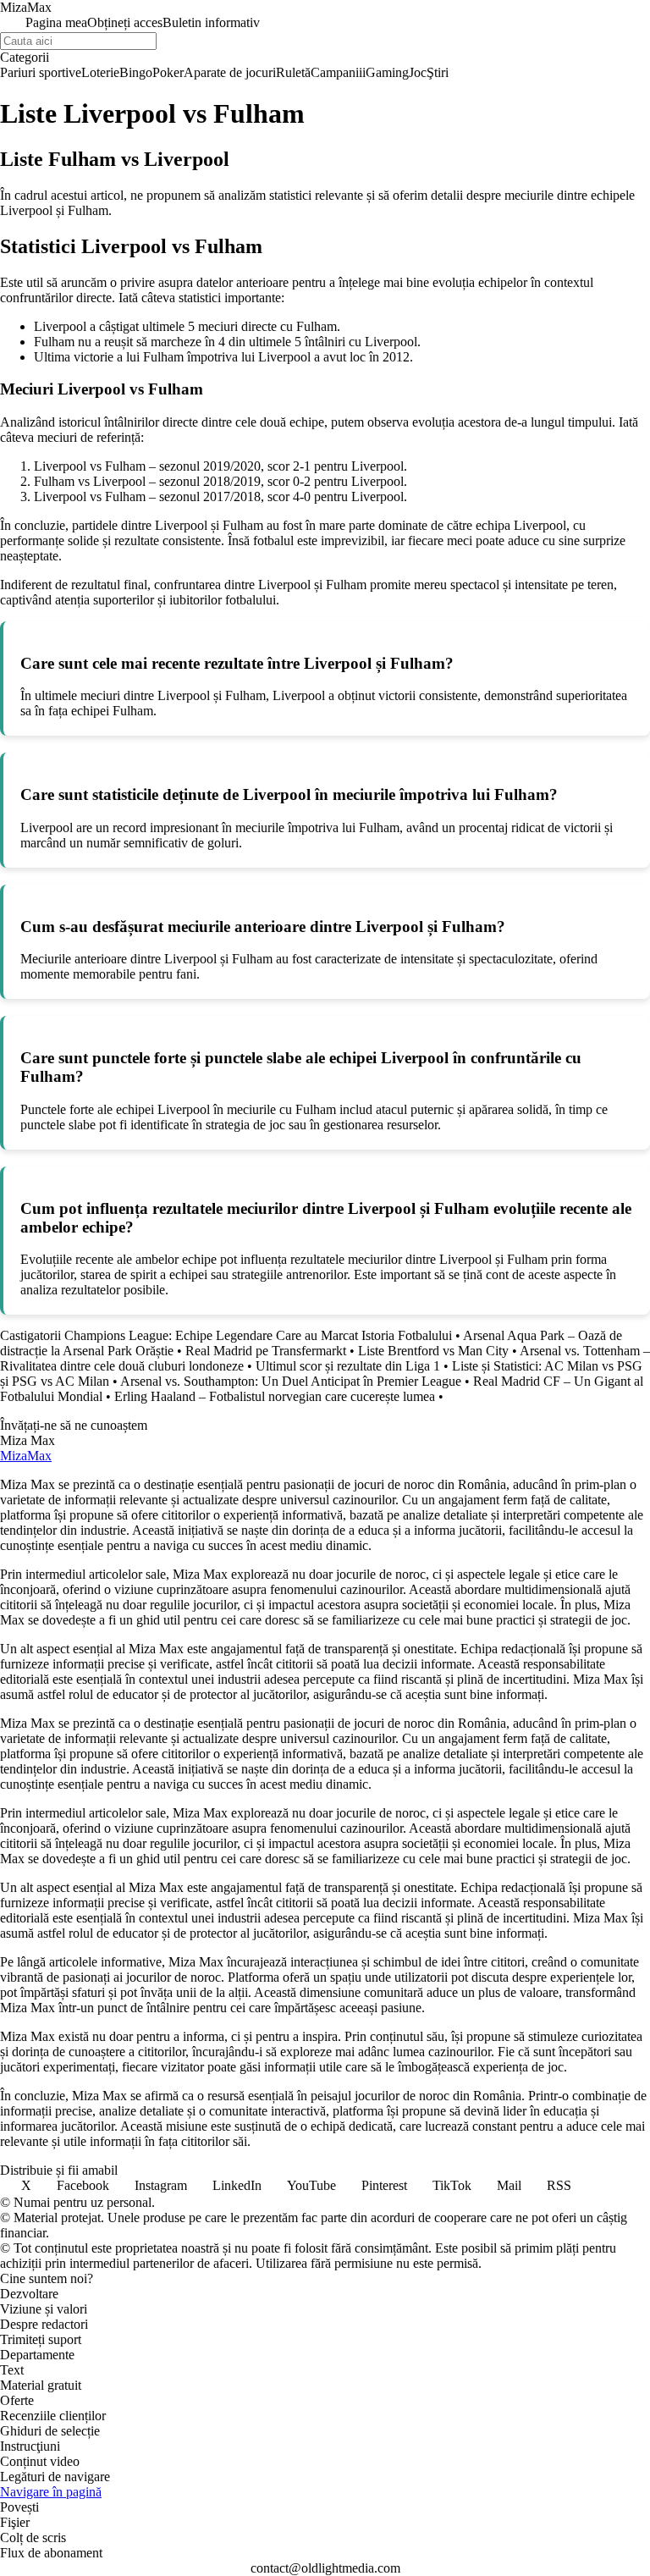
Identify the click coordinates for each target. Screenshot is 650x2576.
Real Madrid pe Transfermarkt (266, 1351)
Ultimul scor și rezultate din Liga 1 (348, 1366)
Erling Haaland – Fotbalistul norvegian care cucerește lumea (275, 1396)
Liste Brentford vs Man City (433, 1351)
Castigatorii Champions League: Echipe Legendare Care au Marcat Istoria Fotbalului (226, 1335)
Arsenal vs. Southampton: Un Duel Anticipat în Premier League (291, 1381)
